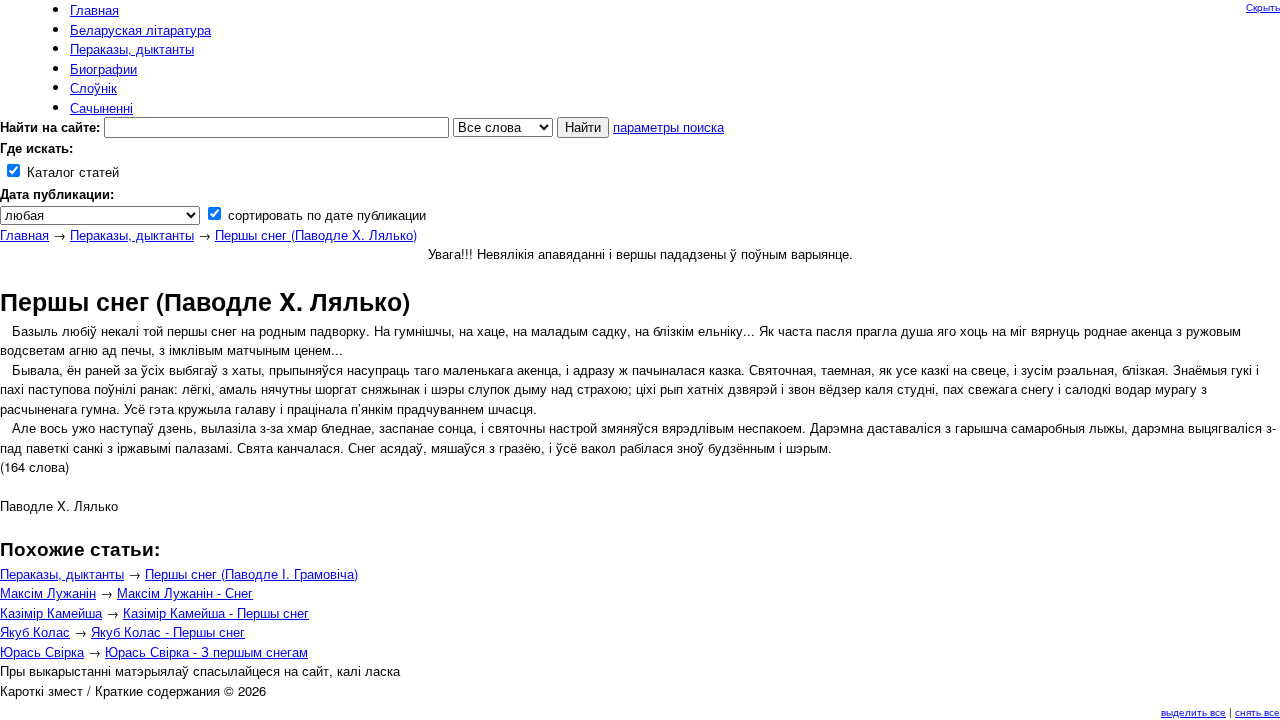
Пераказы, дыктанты (132, 234)
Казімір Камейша (51, 612)
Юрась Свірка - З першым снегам (206, 651)
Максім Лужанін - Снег (185, 592)
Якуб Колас (35, 631)
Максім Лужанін (48, 592)
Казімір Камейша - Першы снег (216, 612)
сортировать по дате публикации (325, 214)
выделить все (1193, 712)
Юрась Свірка (42, 651)
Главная (24, 234)
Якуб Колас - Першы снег (168, 631)
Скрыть (1263, 7)
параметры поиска (668, 126)
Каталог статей (71, 171)
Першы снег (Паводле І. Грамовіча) (251, 573)
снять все (1257, 712)
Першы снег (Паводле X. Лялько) (316, 234)
